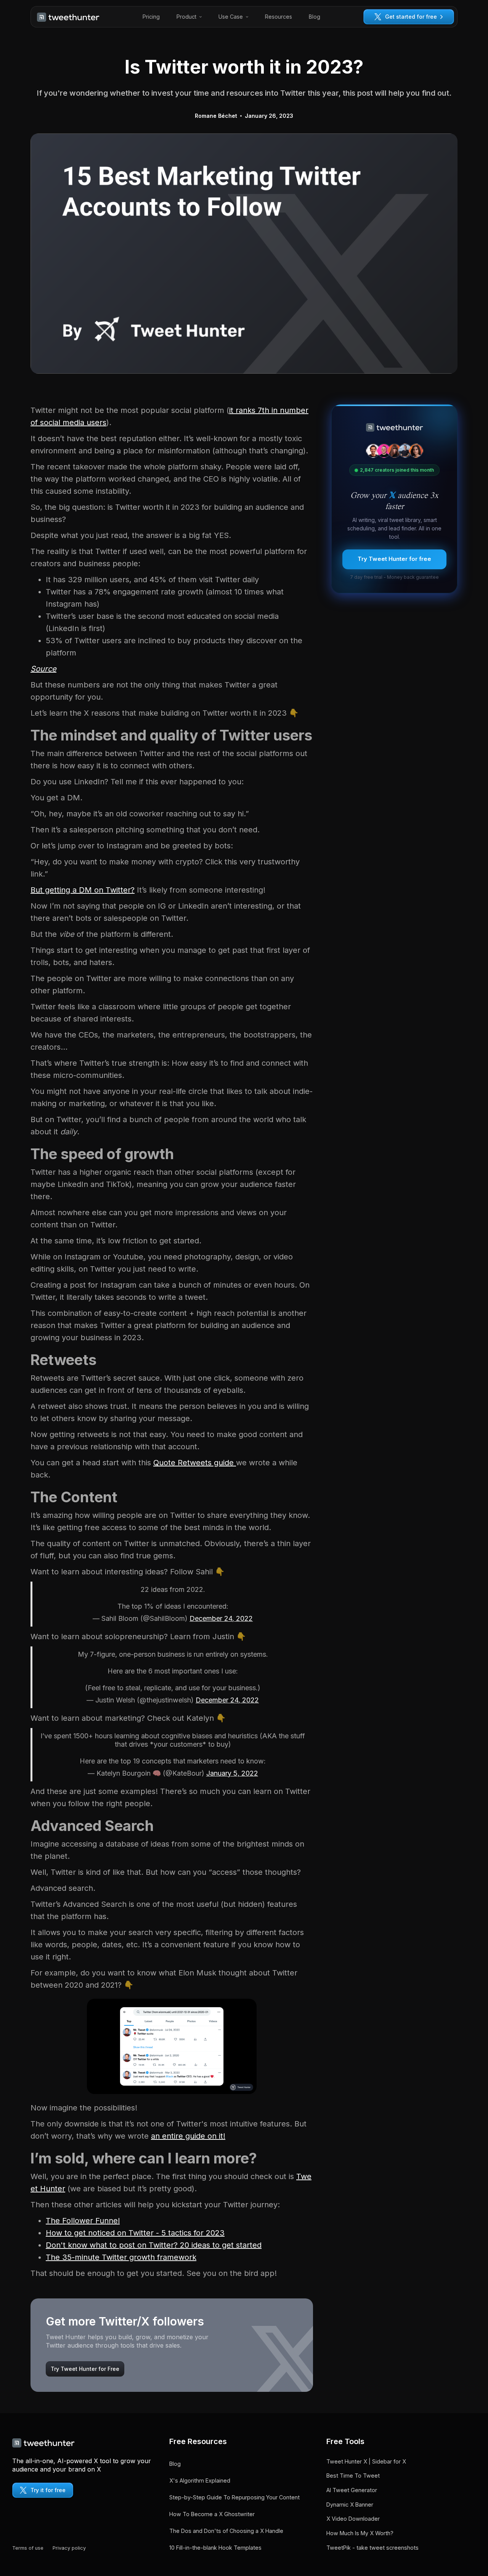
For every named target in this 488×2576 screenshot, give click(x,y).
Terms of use (28, 2548)
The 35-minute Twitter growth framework (121, 2257)
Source (43, 669)
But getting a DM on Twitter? (83, 890)
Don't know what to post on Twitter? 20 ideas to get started (154, 2245)
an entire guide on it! (188, 2136)
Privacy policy (69, 2548)
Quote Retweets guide (195, 1463)
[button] (189, 17)
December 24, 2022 (221, 1618)
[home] (68, 17)
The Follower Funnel (83, 2221)
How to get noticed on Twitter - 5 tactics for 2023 (135, 2233)
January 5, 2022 (232, 1773)
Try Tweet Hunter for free (394, 559)
